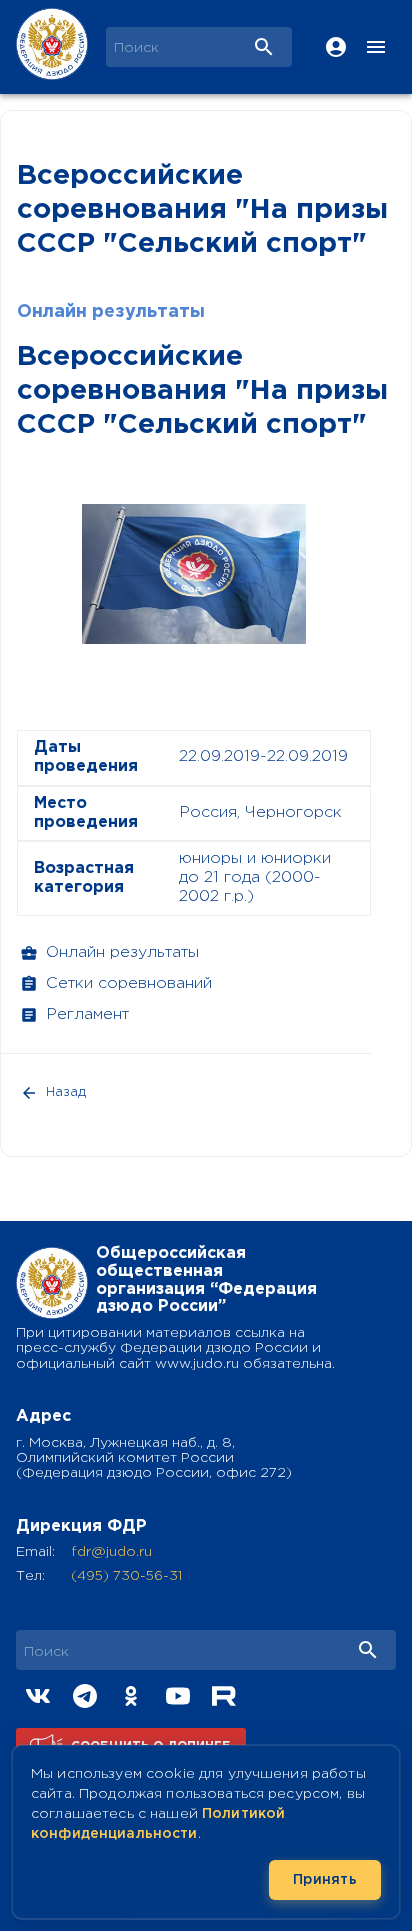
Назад (66, 1092)
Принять (325, 1880)
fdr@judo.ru (111, 1552)
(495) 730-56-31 (126, 1576)
